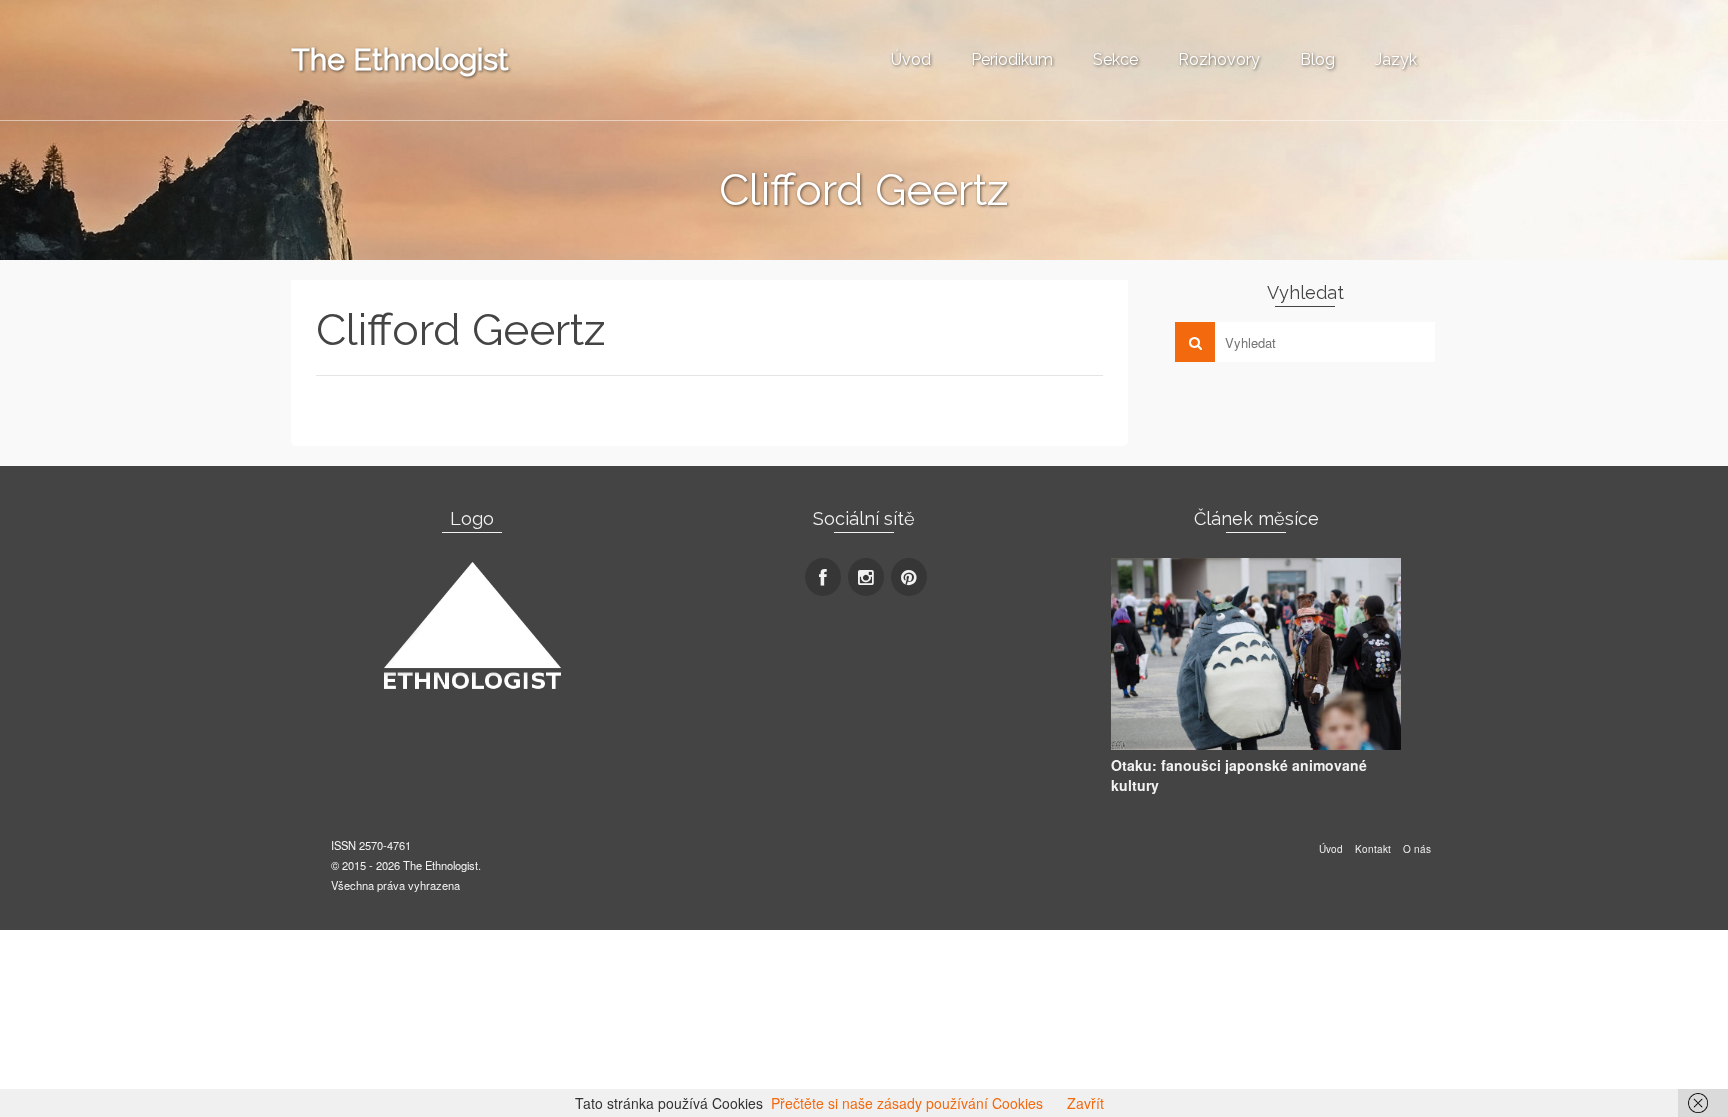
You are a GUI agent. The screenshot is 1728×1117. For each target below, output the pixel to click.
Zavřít (1085, 1103)
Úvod (911, 59)
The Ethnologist (400, 59)
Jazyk (1396, 59)
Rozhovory (1219, 59)
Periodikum (1012, 59)
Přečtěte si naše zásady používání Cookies (907, 1103)
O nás (1417, 849)
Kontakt (1373, 849)
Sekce (1115, 59)
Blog (1317, 59)
